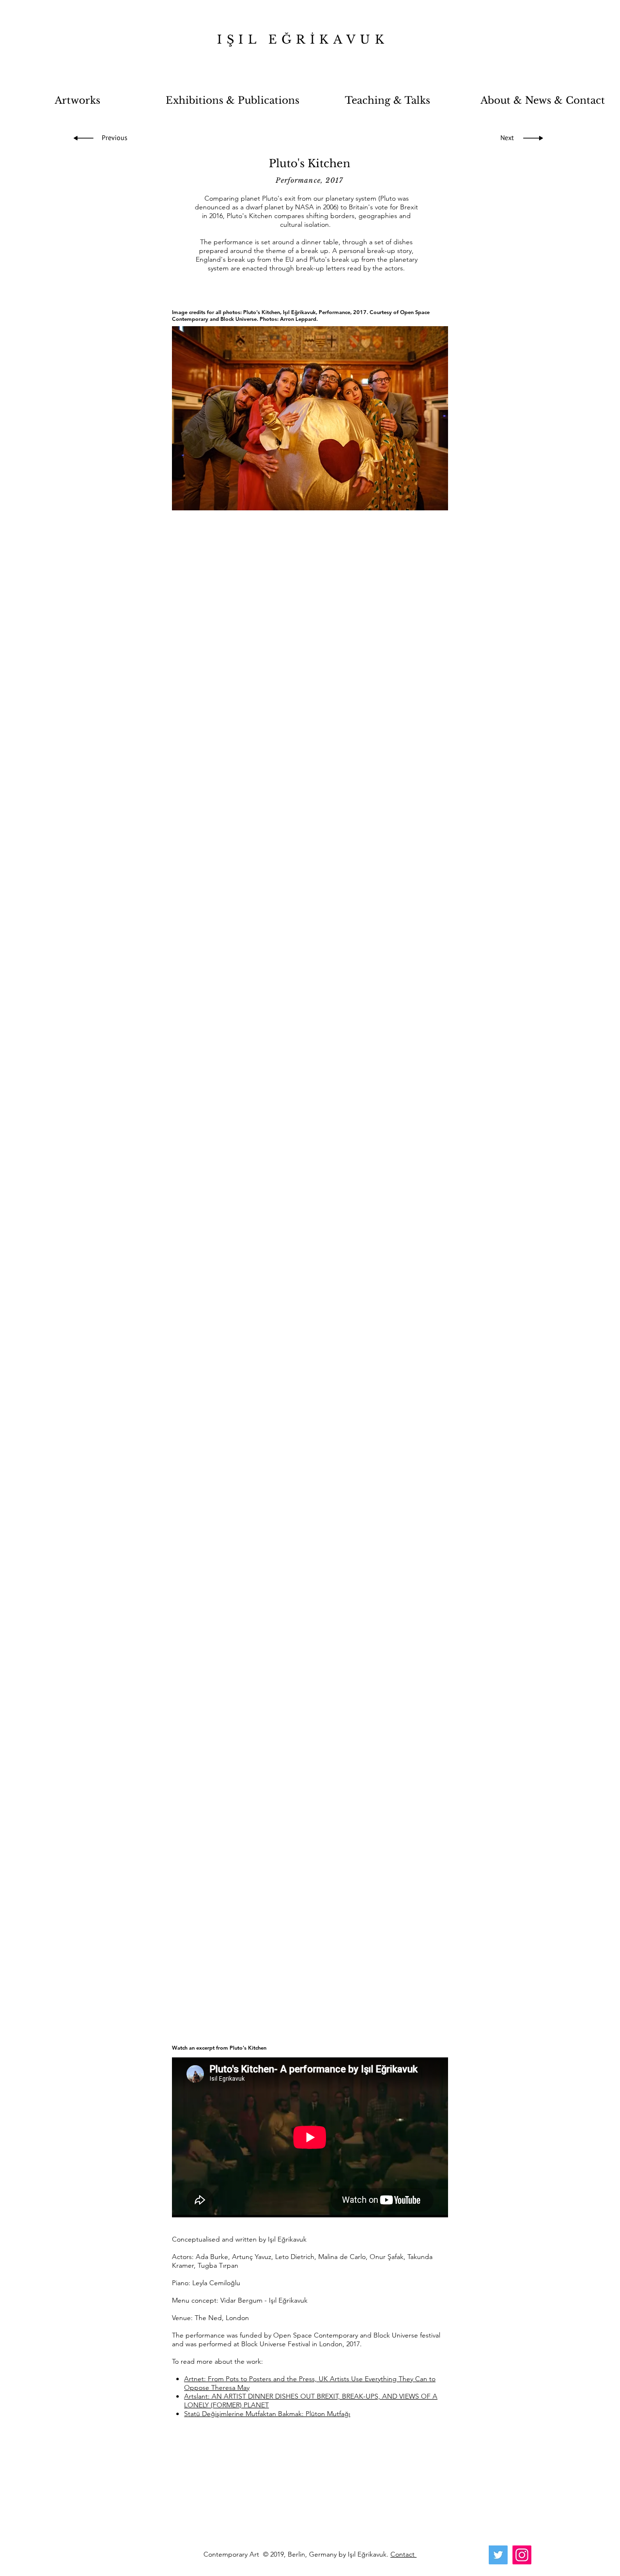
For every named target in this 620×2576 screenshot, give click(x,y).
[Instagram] (522, 2555)
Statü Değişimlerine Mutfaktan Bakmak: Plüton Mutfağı (267, 2414)
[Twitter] (498, 2555)
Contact (403, 2554)
